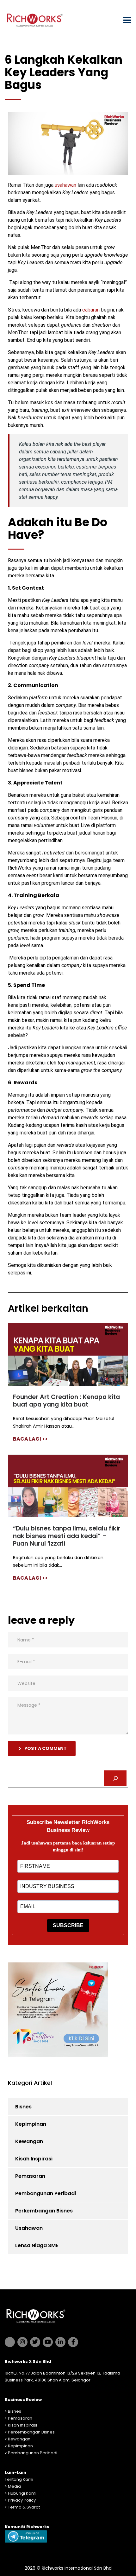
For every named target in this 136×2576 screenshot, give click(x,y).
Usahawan (29, 2228)
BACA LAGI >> (30, 1439)
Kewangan (29, 2141)
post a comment (46, 1748)
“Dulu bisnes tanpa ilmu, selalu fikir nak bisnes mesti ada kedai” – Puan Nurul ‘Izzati (67, 1536)
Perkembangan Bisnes (44, 2211)
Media (14, 2486)
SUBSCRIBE (68, 1925)
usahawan (65, 185)
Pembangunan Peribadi (46, 2193)
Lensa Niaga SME (37, 2245)
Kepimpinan (31, 2124)
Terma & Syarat (24, 2507)
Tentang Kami (19, 2479)
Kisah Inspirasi (34, 2159)
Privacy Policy (22, 2500)
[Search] (115, 1778)
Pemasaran (30, 2176)
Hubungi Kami (22, 2493)
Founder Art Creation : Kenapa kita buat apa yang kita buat (66, 1401)
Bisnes (23, 2107)
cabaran (91, 310)
